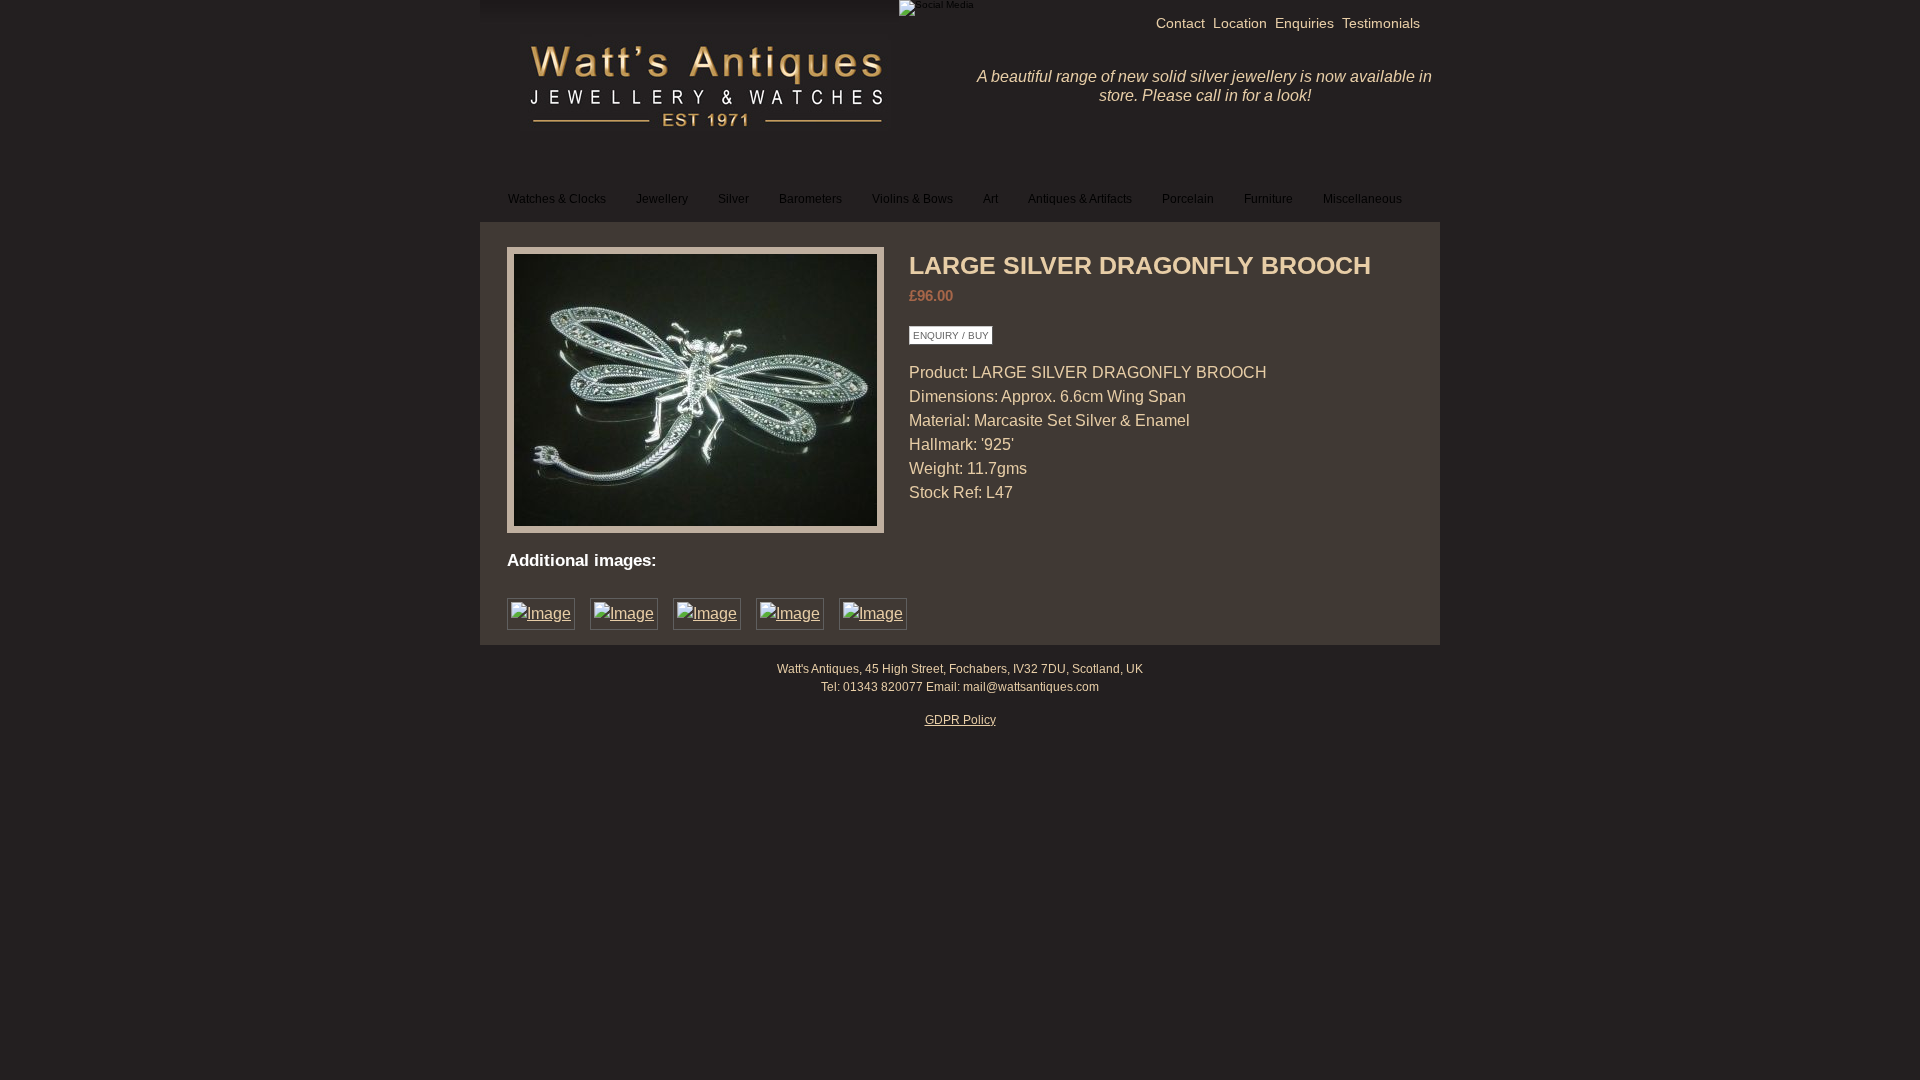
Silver (733, 199)
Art (990, 199)
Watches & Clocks (557, 199)
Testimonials (1381, 23)
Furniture (1268, 199)
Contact (1180, 23)
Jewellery (662, 199)
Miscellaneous (1362, 199)
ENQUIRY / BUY (951, 335)
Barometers (810, 199)
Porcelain (1188, 199)
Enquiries (1304, 23)
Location (1240, 23)
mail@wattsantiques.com (1031, 687)
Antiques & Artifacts (1080, 199)
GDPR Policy (960, 720)
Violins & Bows (912, 199)
